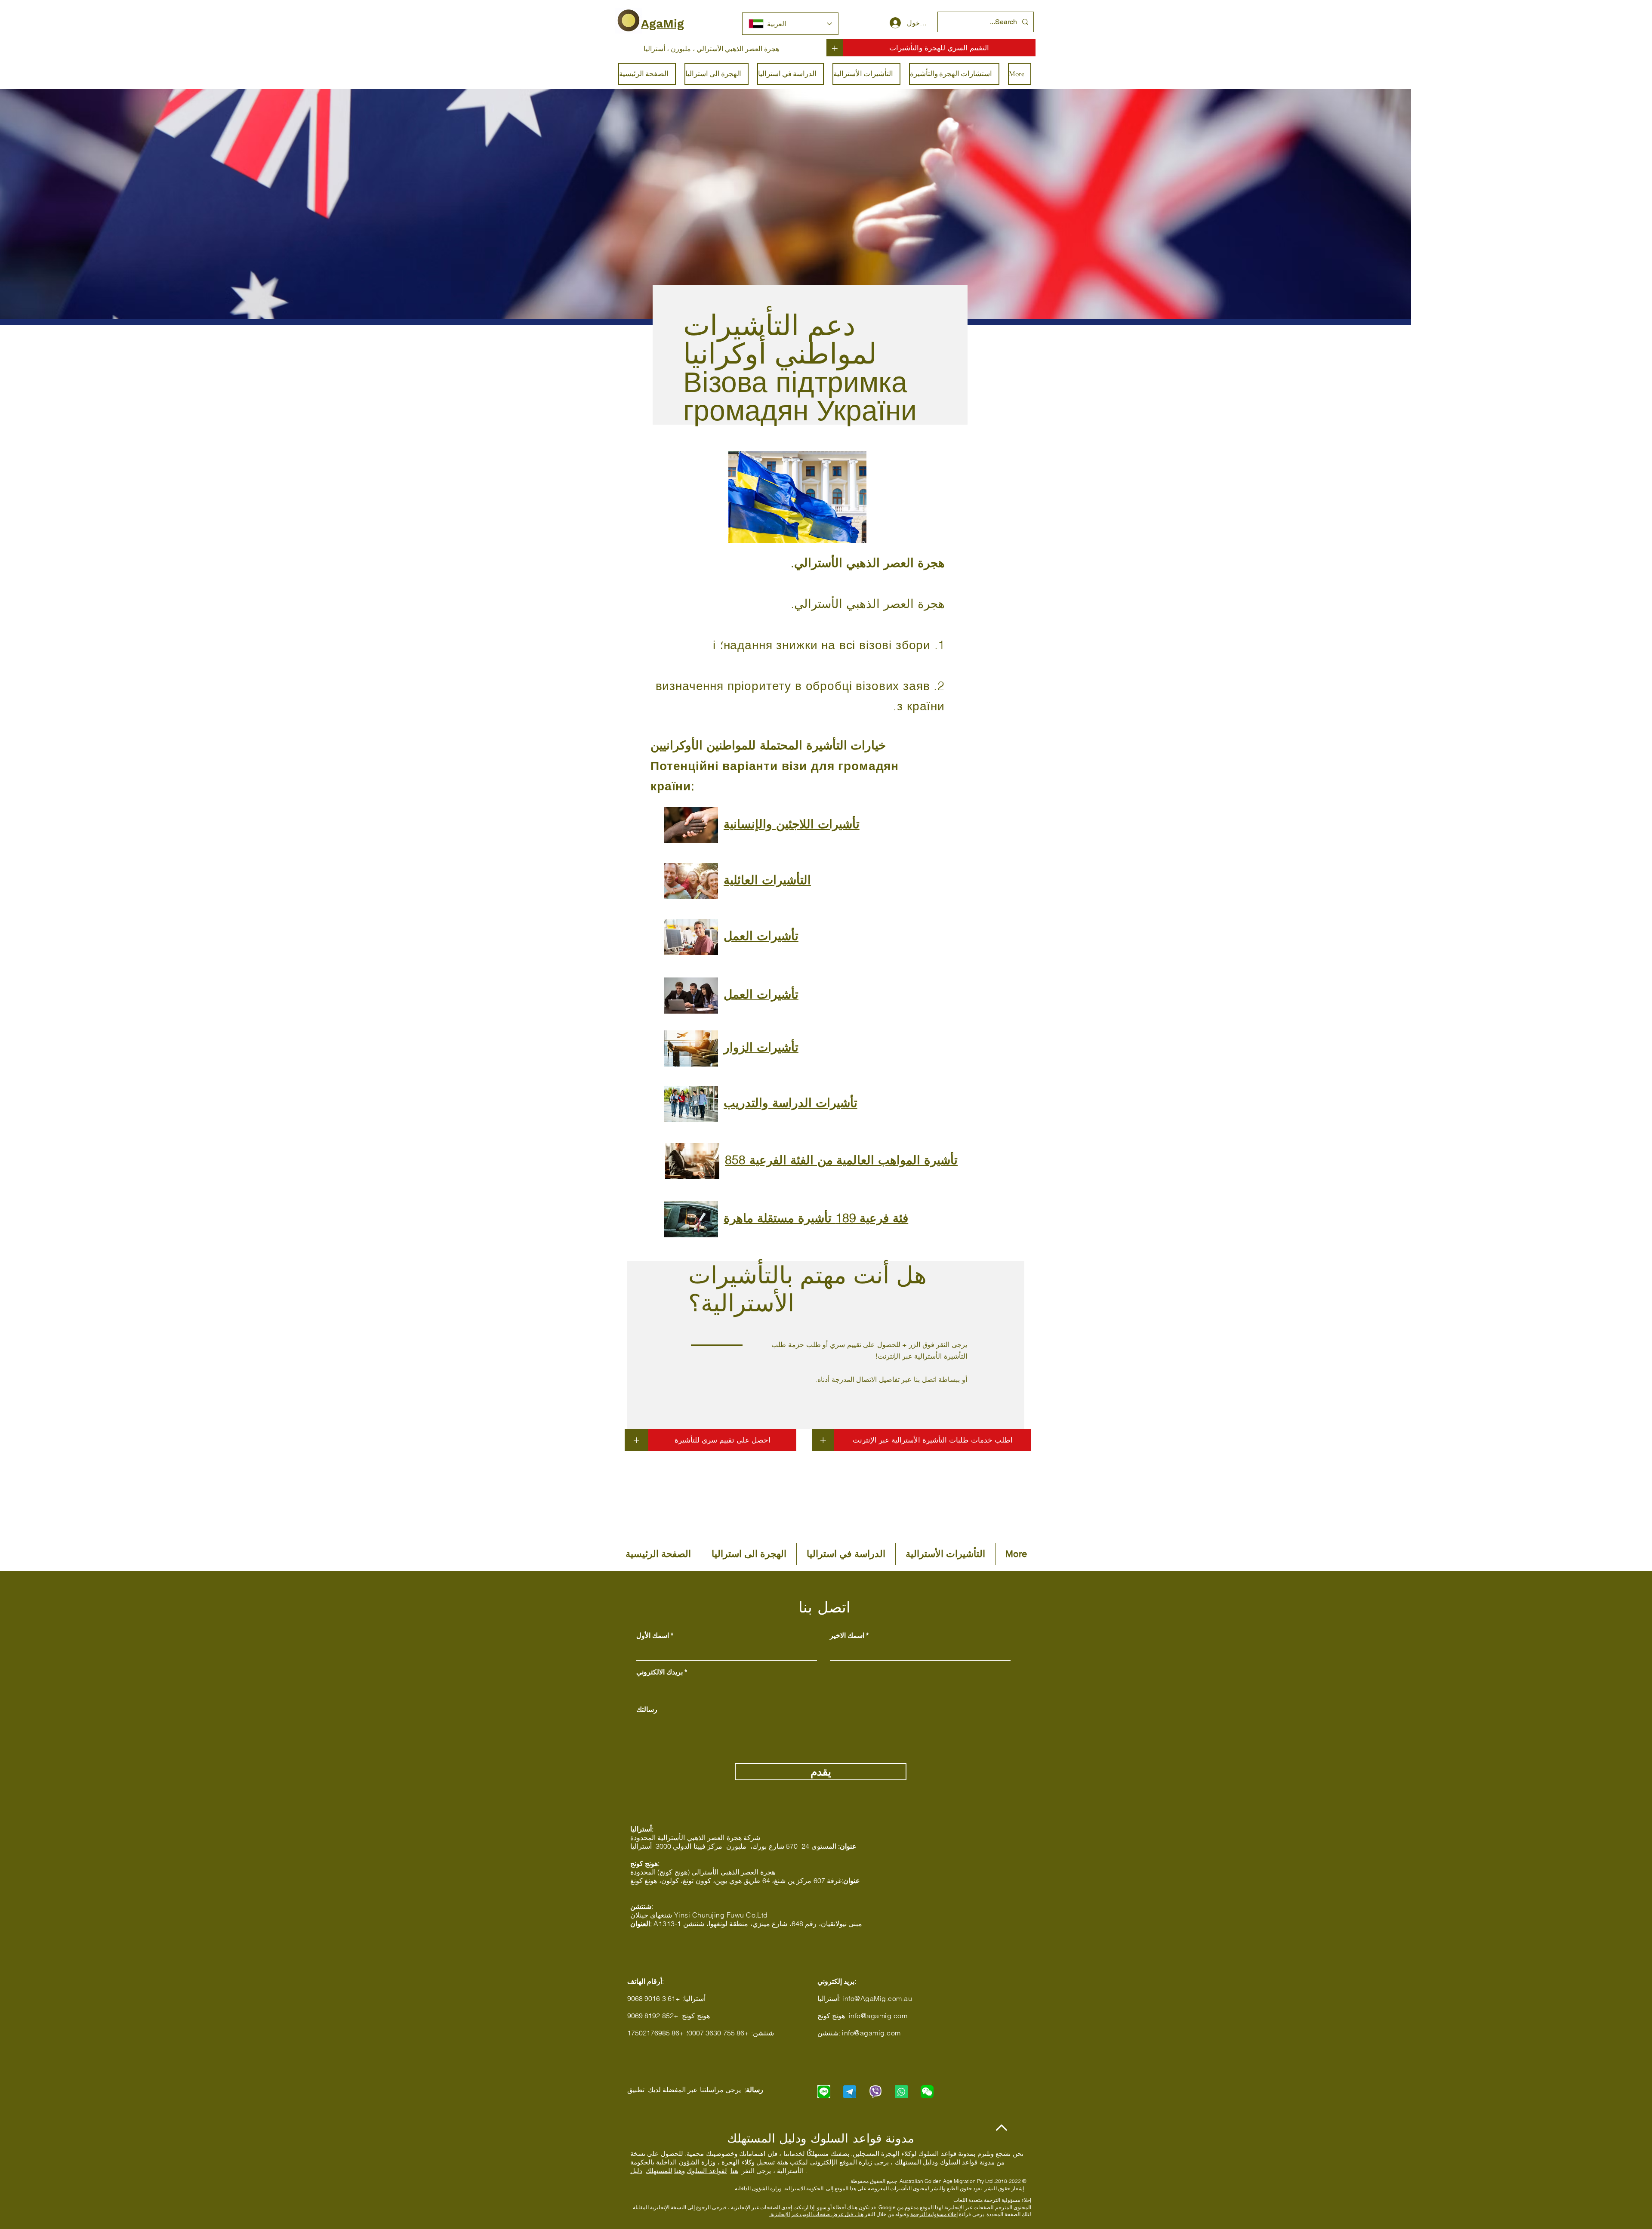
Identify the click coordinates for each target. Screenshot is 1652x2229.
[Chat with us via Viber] (875, 2092)
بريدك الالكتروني (660, 1672)
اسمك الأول (653, 1635)
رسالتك (647, 1709)
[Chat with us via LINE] (824, 2092)
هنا (734, 2171)
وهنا (680, 2171)
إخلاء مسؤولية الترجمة (934, 2214)
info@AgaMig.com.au (877, 1998)
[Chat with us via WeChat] (927, 2092)
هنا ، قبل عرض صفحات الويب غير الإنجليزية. (816, 2214)
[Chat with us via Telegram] (850, 2092)
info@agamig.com (878, 2016)
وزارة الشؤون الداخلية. (758, 2188)
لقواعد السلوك (707, 2171)
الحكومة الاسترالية (804, 2188)
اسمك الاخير (847, 1635)
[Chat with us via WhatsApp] (901, 2092)
